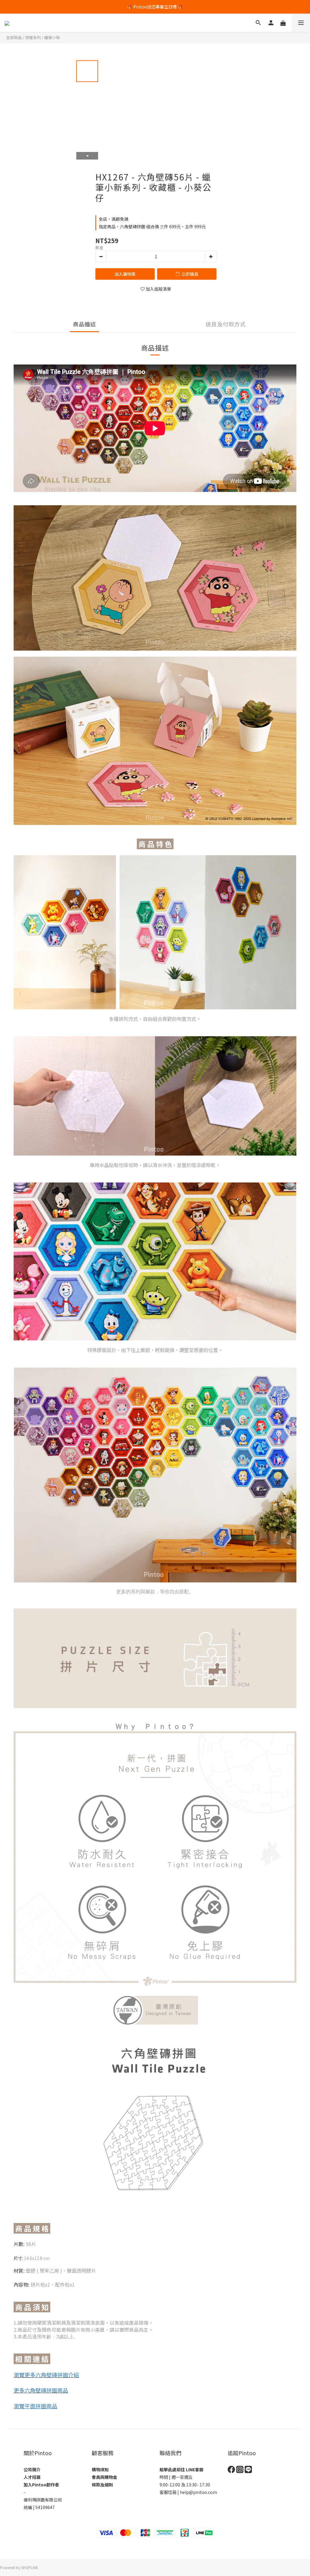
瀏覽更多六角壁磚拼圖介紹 (46, 2375)
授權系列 (33, 37)
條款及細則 (102, 2485)
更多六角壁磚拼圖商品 (41, 2390)
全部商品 (14, 37)
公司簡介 (32, 2469)
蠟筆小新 (52, 37)
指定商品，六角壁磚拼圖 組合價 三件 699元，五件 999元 (152, 226)
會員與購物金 (104, 2477)
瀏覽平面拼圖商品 (35, 2406)
